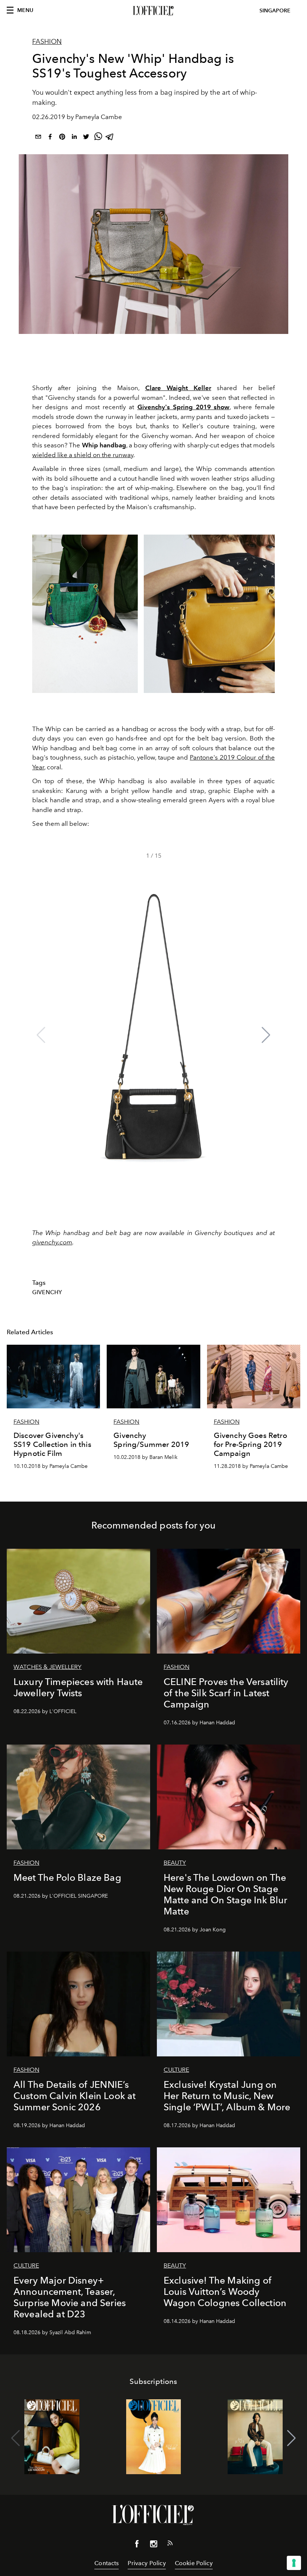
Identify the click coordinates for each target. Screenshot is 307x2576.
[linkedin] (74, 138)
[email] (38, 138)
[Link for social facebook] (137, 2545)
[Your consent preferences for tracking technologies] (294, 2563)
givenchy (47, 1292)
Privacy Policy (147, 2563)
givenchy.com (52, 1242)
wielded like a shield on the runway (83, 455)
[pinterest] (62, 138)
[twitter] (86, 138)
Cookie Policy (194, 2563)
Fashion (47, 42)
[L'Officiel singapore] (153, 11)
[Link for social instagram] (153, 2545)
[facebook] (50, 138)
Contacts (107, 2563)
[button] (266, 1035)
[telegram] (110, 138)
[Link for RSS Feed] (170, 2545)
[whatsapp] (98, 138)
